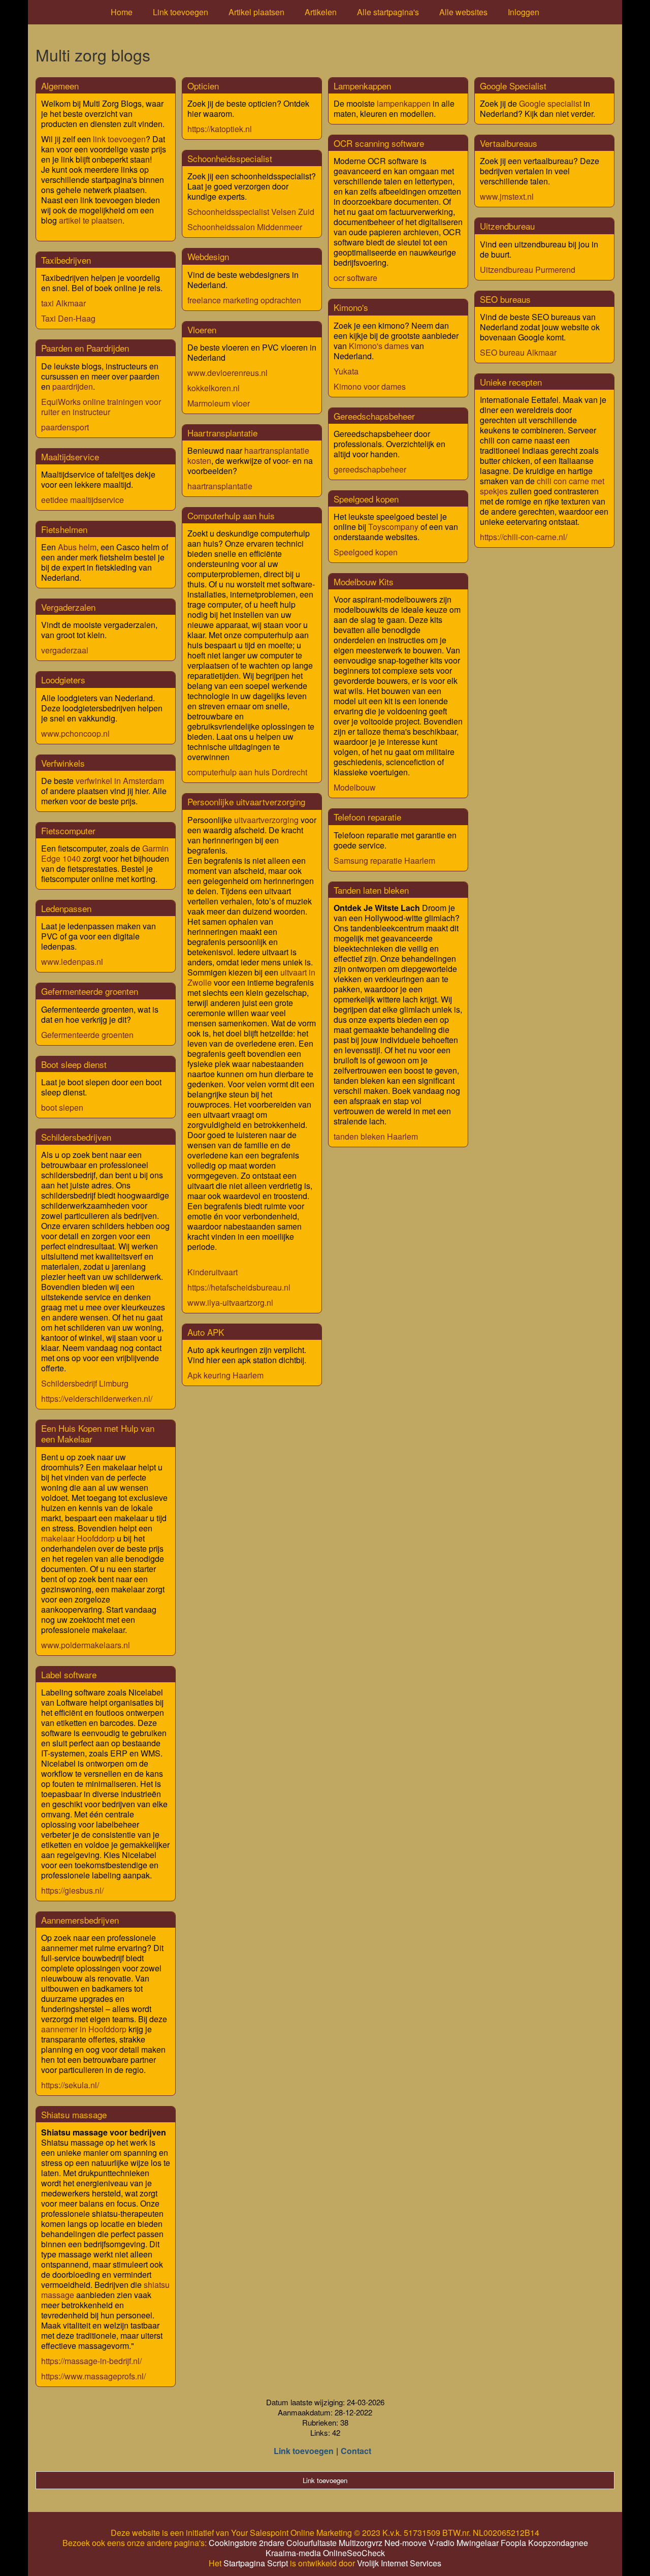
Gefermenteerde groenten (90, 991)
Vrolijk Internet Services (399, 2563)
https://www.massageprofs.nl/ (93, 2376)
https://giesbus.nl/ (72, 1890)
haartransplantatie (220, 486)
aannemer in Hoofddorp (84, 2029)
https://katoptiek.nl (220, 129)
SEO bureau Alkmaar (518, 352)
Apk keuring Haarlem (225, 1375)
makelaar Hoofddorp (78, 1538)
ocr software (355, 278)
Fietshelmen (64, 529)
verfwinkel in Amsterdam (120, 781)
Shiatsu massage (74, 2114)
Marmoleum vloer (219, 403)
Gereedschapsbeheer (374, 416)
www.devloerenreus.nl (227, 373)
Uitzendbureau (507, 226)
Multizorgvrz (361, 2543)
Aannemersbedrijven (80, 1920)
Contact (356, 2451)
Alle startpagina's (388, 12)
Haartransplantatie (222, 433)
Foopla (513, 2543)
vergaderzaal (65, 650)
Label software (69, 1674)
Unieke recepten (511, 382)
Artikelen (321, 12)
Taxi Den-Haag (68, 318)
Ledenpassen (66, 908)
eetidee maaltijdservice (83, 500)
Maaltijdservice (70, 457)
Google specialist (550, 103)
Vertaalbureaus (509, 143)
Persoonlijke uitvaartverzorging (246, 802)
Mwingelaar (478, 2543)
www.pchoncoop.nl (75, 733)
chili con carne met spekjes (542, 486)
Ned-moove (405, 2543)
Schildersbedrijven (76, 1137)
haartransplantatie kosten (248, 455)
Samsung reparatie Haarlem (384, 860)
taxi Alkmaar (63, 303)
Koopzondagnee (558, 2543)
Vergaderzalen (68, 607)
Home (122, 12)
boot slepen (62, 1107)
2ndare (272, 2543)
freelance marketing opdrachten (244, 300)
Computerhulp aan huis (231, 515)
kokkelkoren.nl (214, 388)
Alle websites (463, 12)
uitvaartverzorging (267, 820)
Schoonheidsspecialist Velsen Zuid (251, 212)
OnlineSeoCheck (354, 2553)
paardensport (65, 427)
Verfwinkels (63, 763)
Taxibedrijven (66, 260)
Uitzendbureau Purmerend (528, 270)
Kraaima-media (293, 2553)
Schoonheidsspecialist (230, 158)
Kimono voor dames (370, 386)
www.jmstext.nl (507, 196)
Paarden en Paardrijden (85, 348)
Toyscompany (394, 527)
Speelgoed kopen (366, 499)
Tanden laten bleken (371, 890)
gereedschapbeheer (370, 469)
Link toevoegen (181, 12)
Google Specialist (513, 86)
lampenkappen (405, 103)
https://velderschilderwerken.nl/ (97, 1399)
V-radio (442, 2543)
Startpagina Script (256, 2563)
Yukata (346, 371)
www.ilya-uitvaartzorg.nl (230, 1302)
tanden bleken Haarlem (376, 1136)
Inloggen (524, 12)
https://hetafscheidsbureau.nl (239, 1287)
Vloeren (202, 329)
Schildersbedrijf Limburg (85, 1383)
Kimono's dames (379, 346)
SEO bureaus (505, 299)
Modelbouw (355, 787)
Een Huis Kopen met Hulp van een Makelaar (98, 1433)
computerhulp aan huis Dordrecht (247, 772)
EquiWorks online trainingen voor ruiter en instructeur (101, 407)
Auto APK (206, 1332)
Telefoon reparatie (367, 817)
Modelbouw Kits (364, 582)
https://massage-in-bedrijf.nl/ (91, 2361)
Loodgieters (63, 680)
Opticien (203, 86)
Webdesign (208, 256)
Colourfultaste (312, 2543)
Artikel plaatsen (256, 12)
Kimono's (351, 307)
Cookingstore (233, 2543)
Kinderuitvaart (213, 1272)
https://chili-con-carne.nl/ (524, 537)
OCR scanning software (379, 143)
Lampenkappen (362, 86)
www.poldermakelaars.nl (86, 1645)
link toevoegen (119, 139)
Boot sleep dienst (74, 1064)
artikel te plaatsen (91, 220)
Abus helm (77, 547)
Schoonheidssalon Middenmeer (245, 227)
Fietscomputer (68, 830)
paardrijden (73, 386)
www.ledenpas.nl (72, 962)
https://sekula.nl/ (70, 2085)
